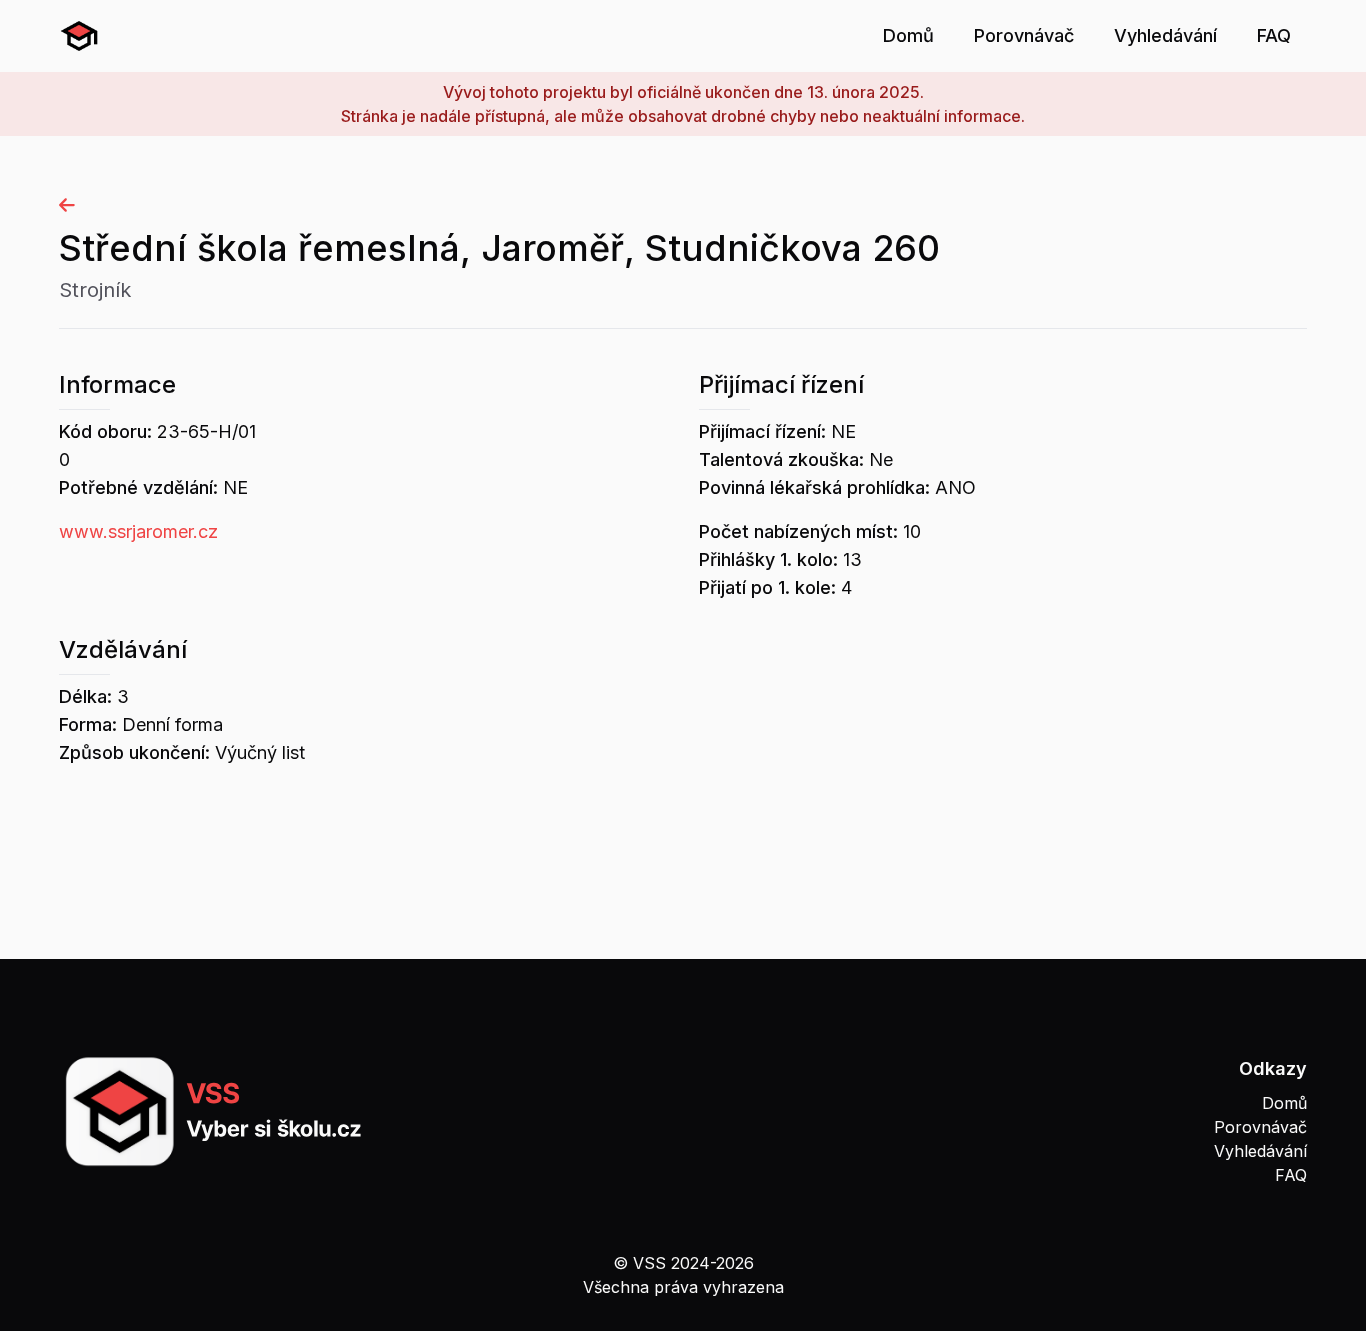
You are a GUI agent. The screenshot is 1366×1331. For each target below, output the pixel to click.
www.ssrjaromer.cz (138, 531)
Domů (908, 35)
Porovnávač (1024, 35)
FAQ (1274, 35)
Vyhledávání (1165, 35)
